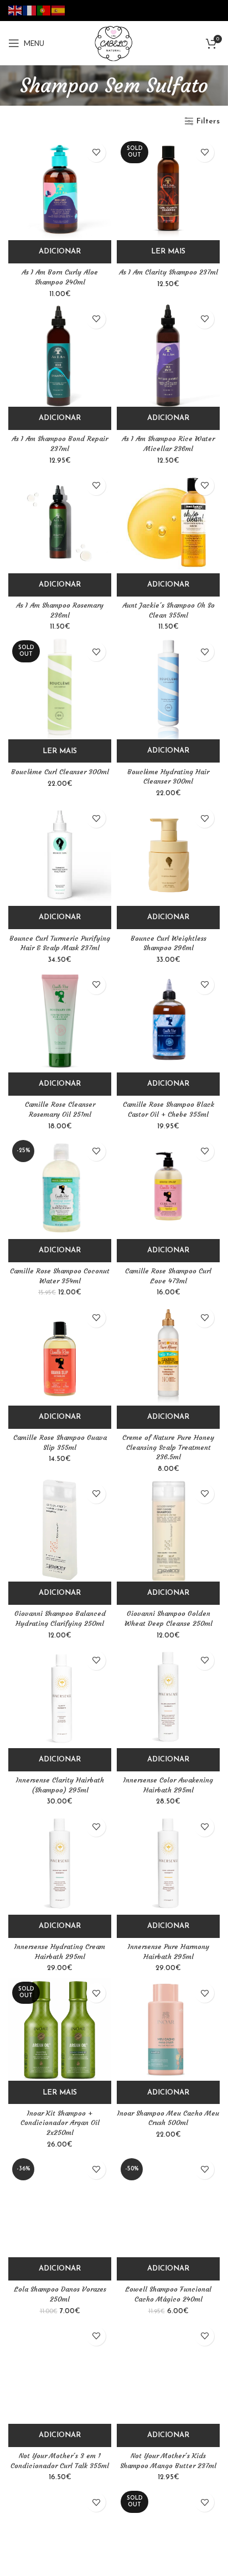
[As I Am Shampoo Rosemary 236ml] (60, 522)
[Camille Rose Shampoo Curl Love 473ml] (168, 1188)
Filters (208, 121)
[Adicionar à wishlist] (96, 152)
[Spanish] (59, 10)
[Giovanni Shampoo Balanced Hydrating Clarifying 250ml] (60, 1530)
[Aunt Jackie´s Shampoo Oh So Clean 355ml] (168, 522)
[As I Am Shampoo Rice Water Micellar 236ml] (168, 355)
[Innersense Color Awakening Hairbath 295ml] (168, 1697)
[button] (60, 252)
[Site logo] (114, 43)
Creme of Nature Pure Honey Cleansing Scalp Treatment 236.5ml (168, 1447)
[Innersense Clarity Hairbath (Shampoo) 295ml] (60, 1697)
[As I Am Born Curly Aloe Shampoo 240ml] (60, 189)
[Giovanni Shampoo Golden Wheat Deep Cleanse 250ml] (168, 1530)
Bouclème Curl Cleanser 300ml (60, 772)
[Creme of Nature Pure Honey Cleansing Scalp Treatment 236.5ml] (168, 1354)
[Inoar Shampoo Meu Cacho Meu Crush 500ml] (168, 2029)
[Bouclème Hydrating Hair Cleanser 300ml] (168, 688)
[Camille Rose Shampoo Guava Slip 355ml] (60, 1354)
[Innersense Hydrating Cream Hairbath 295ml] (60, 1863)
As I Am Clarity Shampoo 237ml (169, 272)
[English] (15, 10)
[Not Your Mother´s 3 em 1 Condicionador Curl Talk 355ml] (60, 2372)
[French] (30, 10)
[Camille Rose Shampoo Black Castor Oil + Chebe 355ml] (168, 1021)
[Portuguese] (44, 10)
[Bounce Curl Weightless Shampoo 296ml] (168, 854)
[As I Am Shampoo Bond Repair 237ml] (60, 355)
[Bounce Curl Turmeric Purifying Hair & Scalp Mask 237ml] (60, 854)
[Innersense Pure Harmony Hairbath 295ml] (168, 1863)
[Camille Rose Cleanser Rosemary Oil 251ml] (60, 1021)
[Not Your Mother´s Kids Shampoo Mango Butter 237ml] (168, 2372)
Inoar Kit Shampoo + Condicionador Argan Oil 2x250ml (60, 2123)
